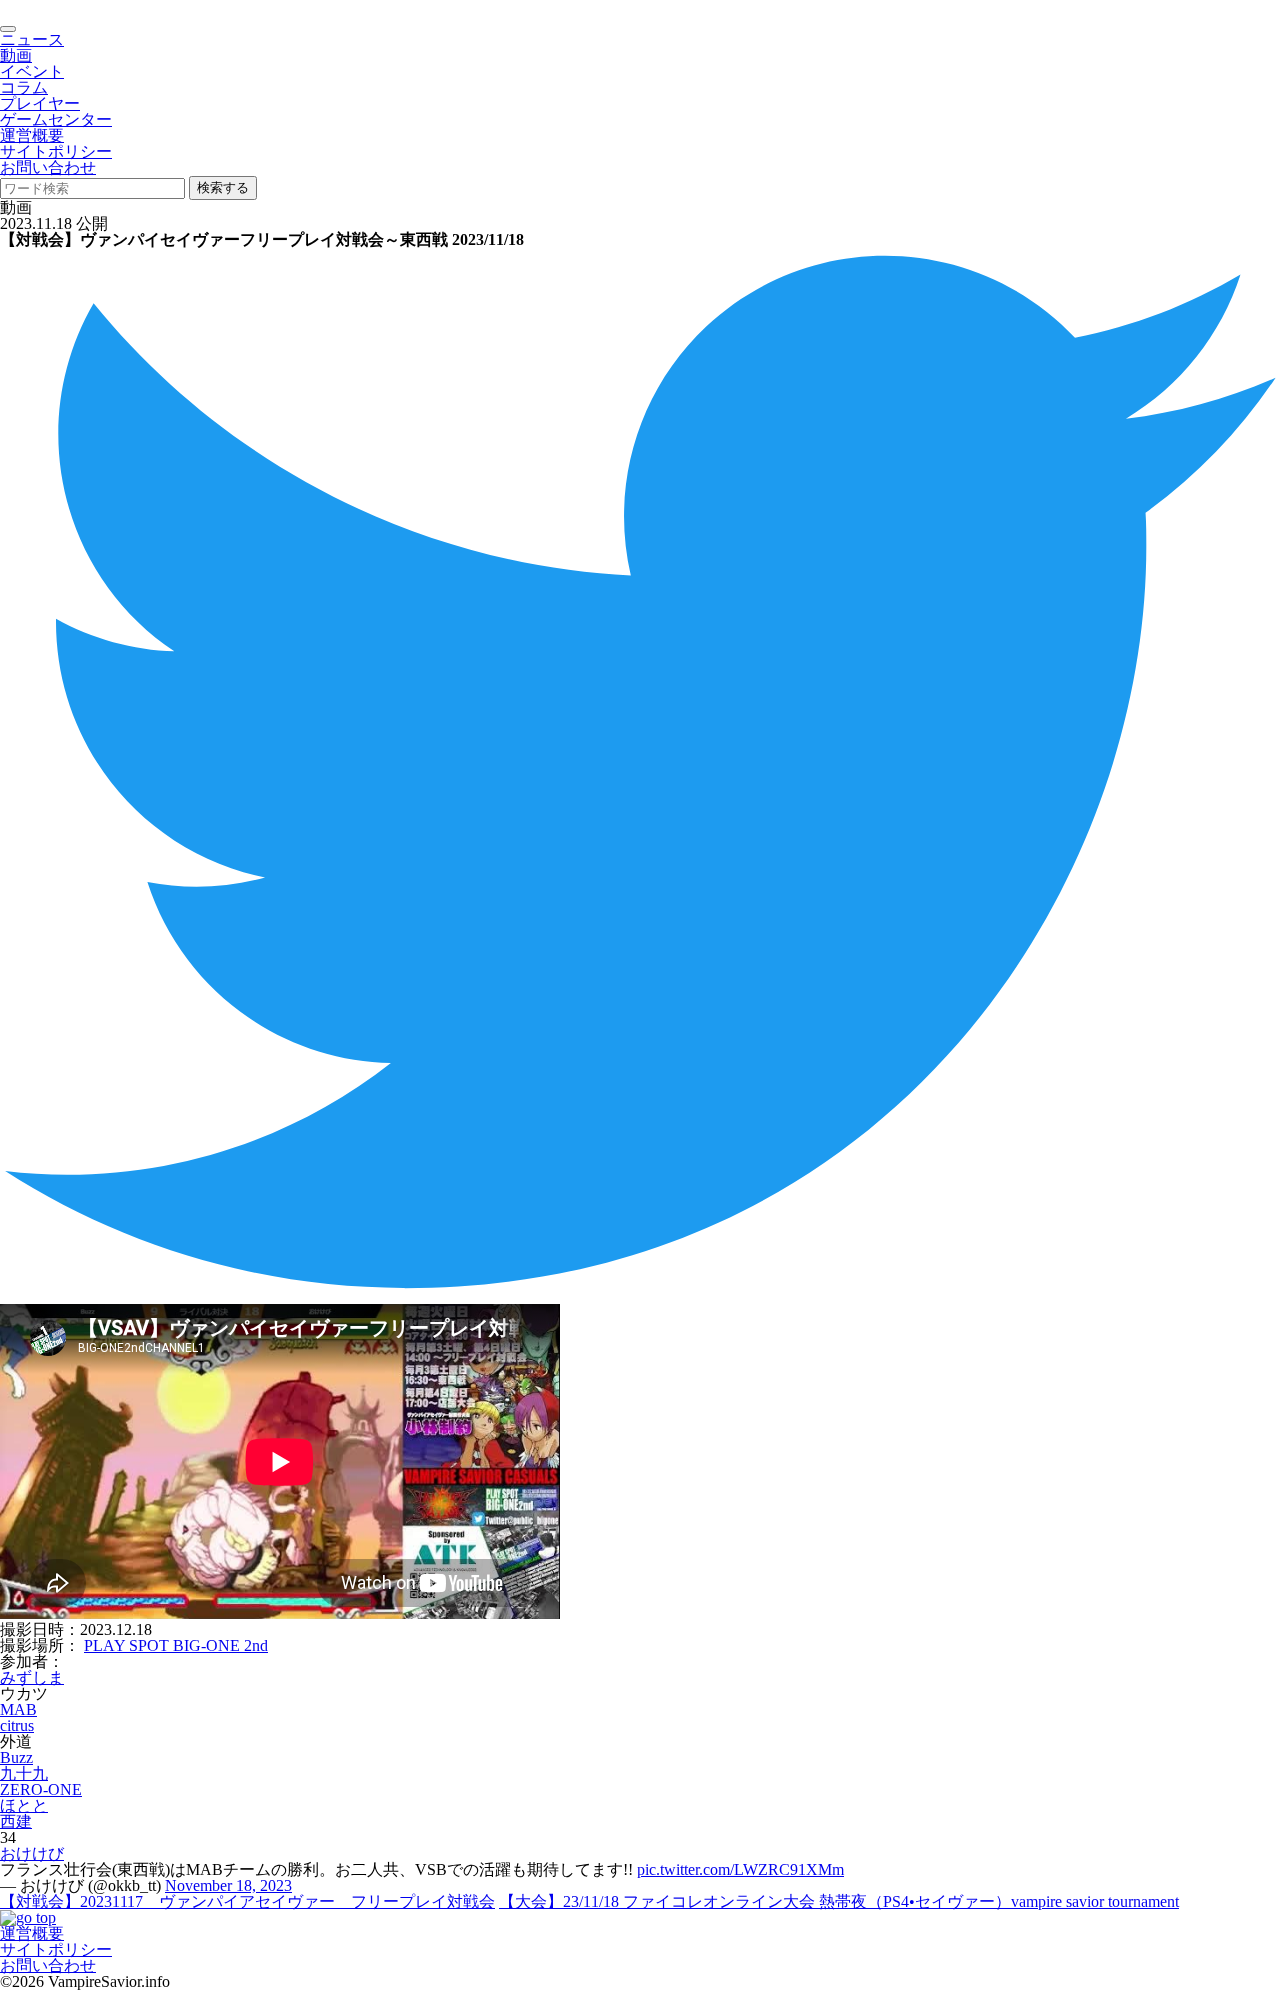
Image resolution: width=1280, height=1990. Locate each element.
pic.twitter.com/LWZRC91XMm (740, 1869)
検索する (223, 187)
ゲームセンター (56, 119)
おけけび (32, 1853)
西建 (16, 1821)
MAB (18, 1709)
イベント (32, 71)
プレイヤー (40, 103)
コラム (24, 87)
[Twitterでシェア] (640, 1295)
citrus (17, 1725)
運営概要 (32, 135)
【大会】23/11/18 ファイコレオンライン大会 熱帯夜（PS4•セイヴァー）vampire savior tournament (839, 1901)
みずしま (32, 1677)
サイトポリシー (56, 151)
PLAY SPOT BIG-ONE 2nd (176, 1645)
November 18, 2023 (228, 1885)
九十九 (24, 1773)
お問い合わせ (48, 167)
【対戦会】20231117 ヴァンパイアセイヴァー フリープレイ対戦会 (247, 1901)
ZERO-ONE (41, 1789)
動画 (16, 55)
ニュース (32, 39)
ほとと (24, 1805)
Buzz (16, 1757)
